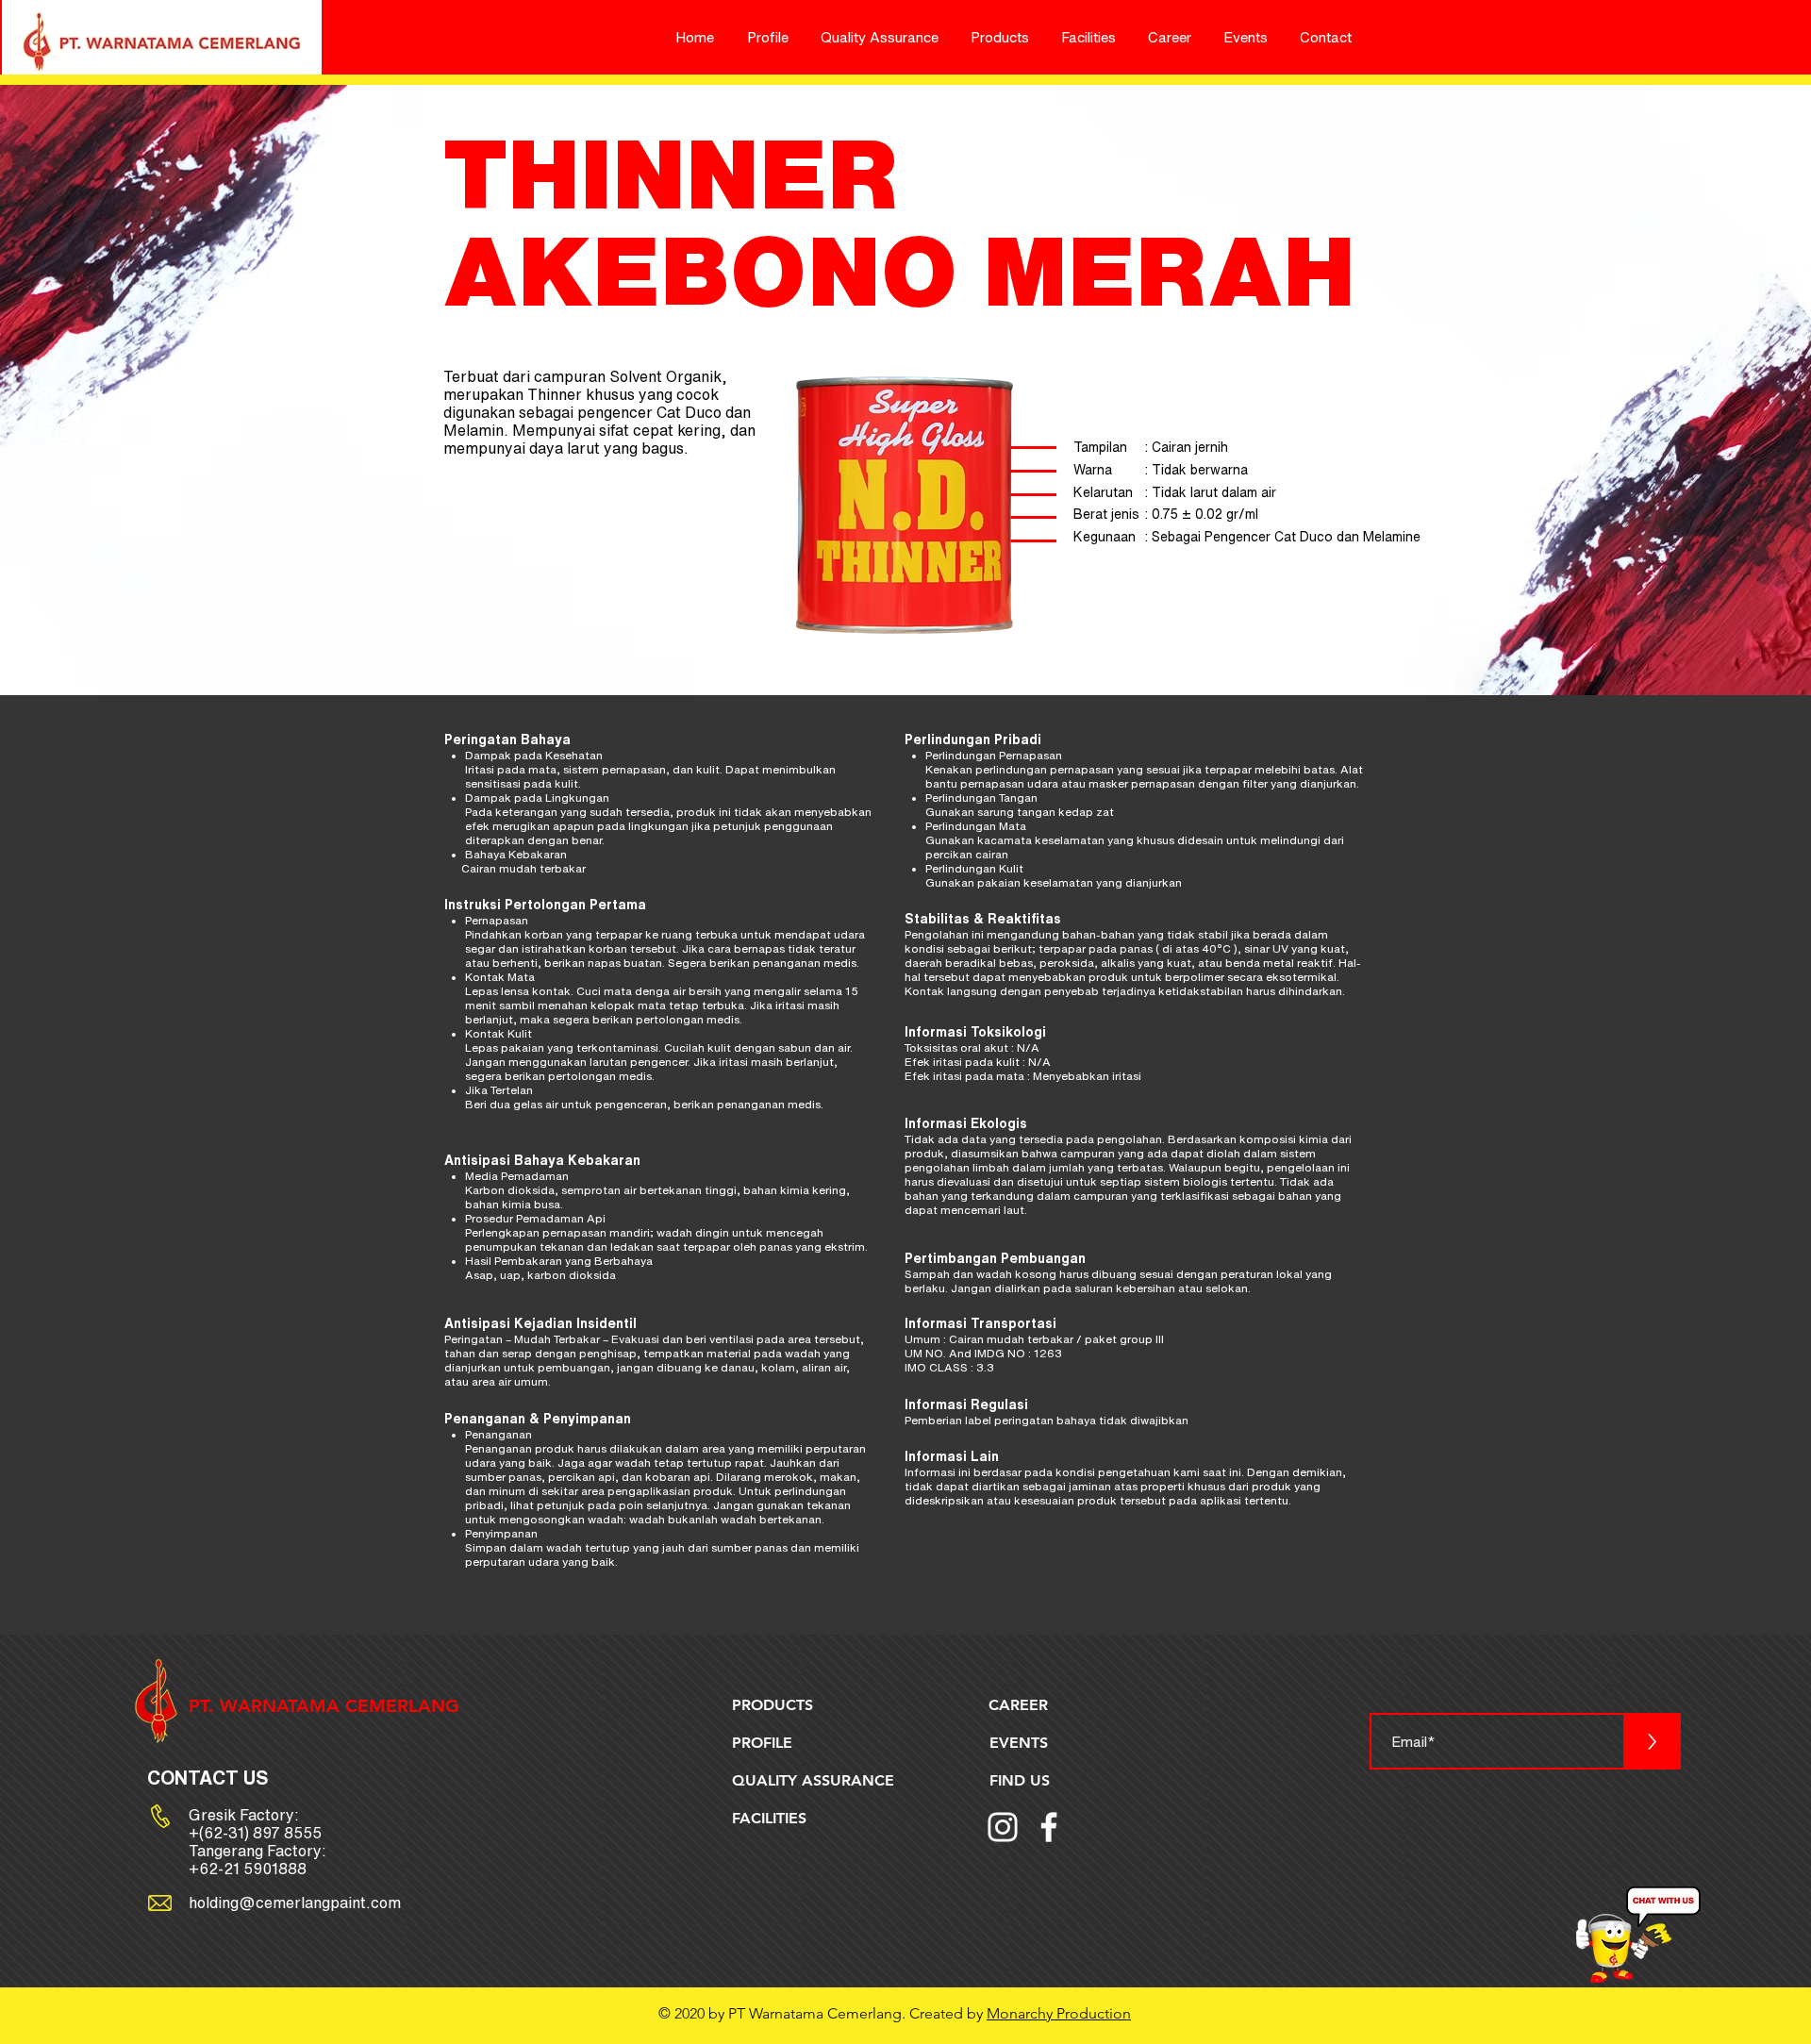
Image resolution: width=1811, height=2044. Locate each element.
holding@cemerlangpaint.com (295, 1903)
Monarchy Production (1059, 2013)
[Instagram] (1003, 1827)
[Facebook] (1049, 1827)
